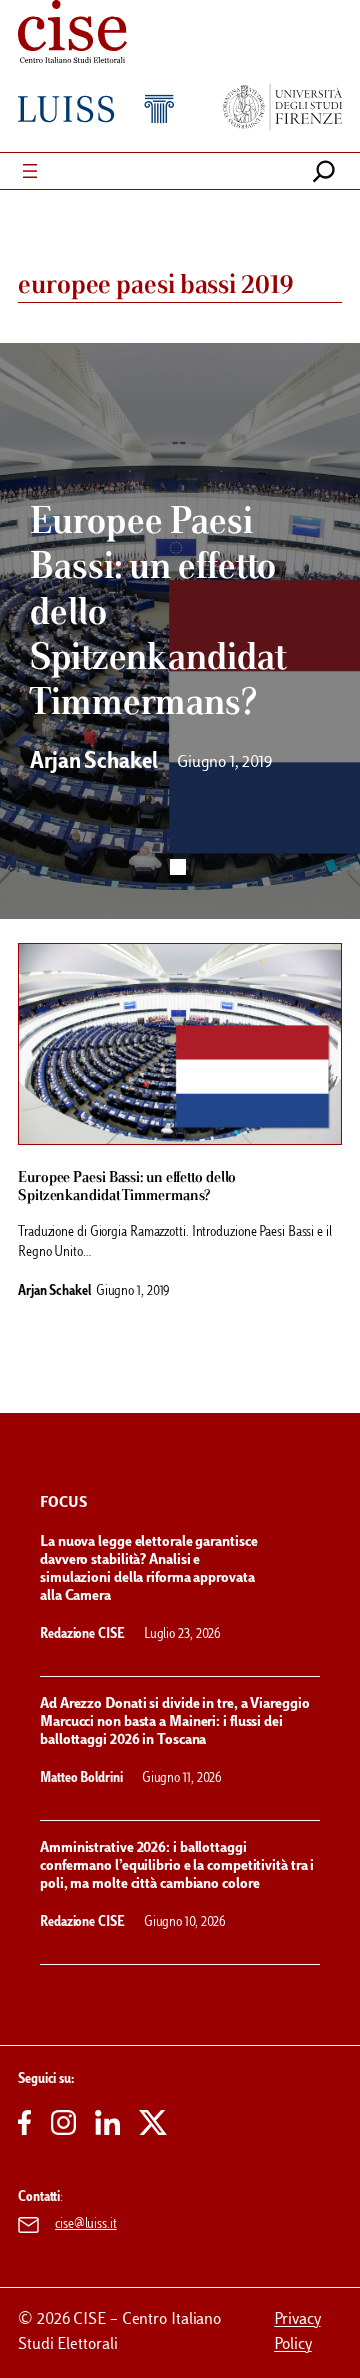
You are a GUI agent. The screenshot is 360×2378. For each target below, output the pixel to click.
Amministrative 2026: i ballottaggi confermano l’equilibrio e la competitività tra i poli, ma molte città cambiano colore (177, 1866)
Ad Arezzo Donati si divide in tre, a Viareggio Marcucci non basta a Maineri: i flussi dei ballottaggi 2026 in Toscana (174, 1722)
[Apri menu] (30, 171)
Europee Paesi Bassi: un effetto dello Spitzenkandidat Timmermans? (127, 1187)
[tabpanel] (180, 631)
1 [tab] (178, 867)
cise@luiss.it (86, 2225)
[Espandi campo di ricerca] (324, 171)
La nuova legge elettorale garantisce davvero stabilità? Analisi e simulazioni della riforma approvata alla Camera (148, 1569)
